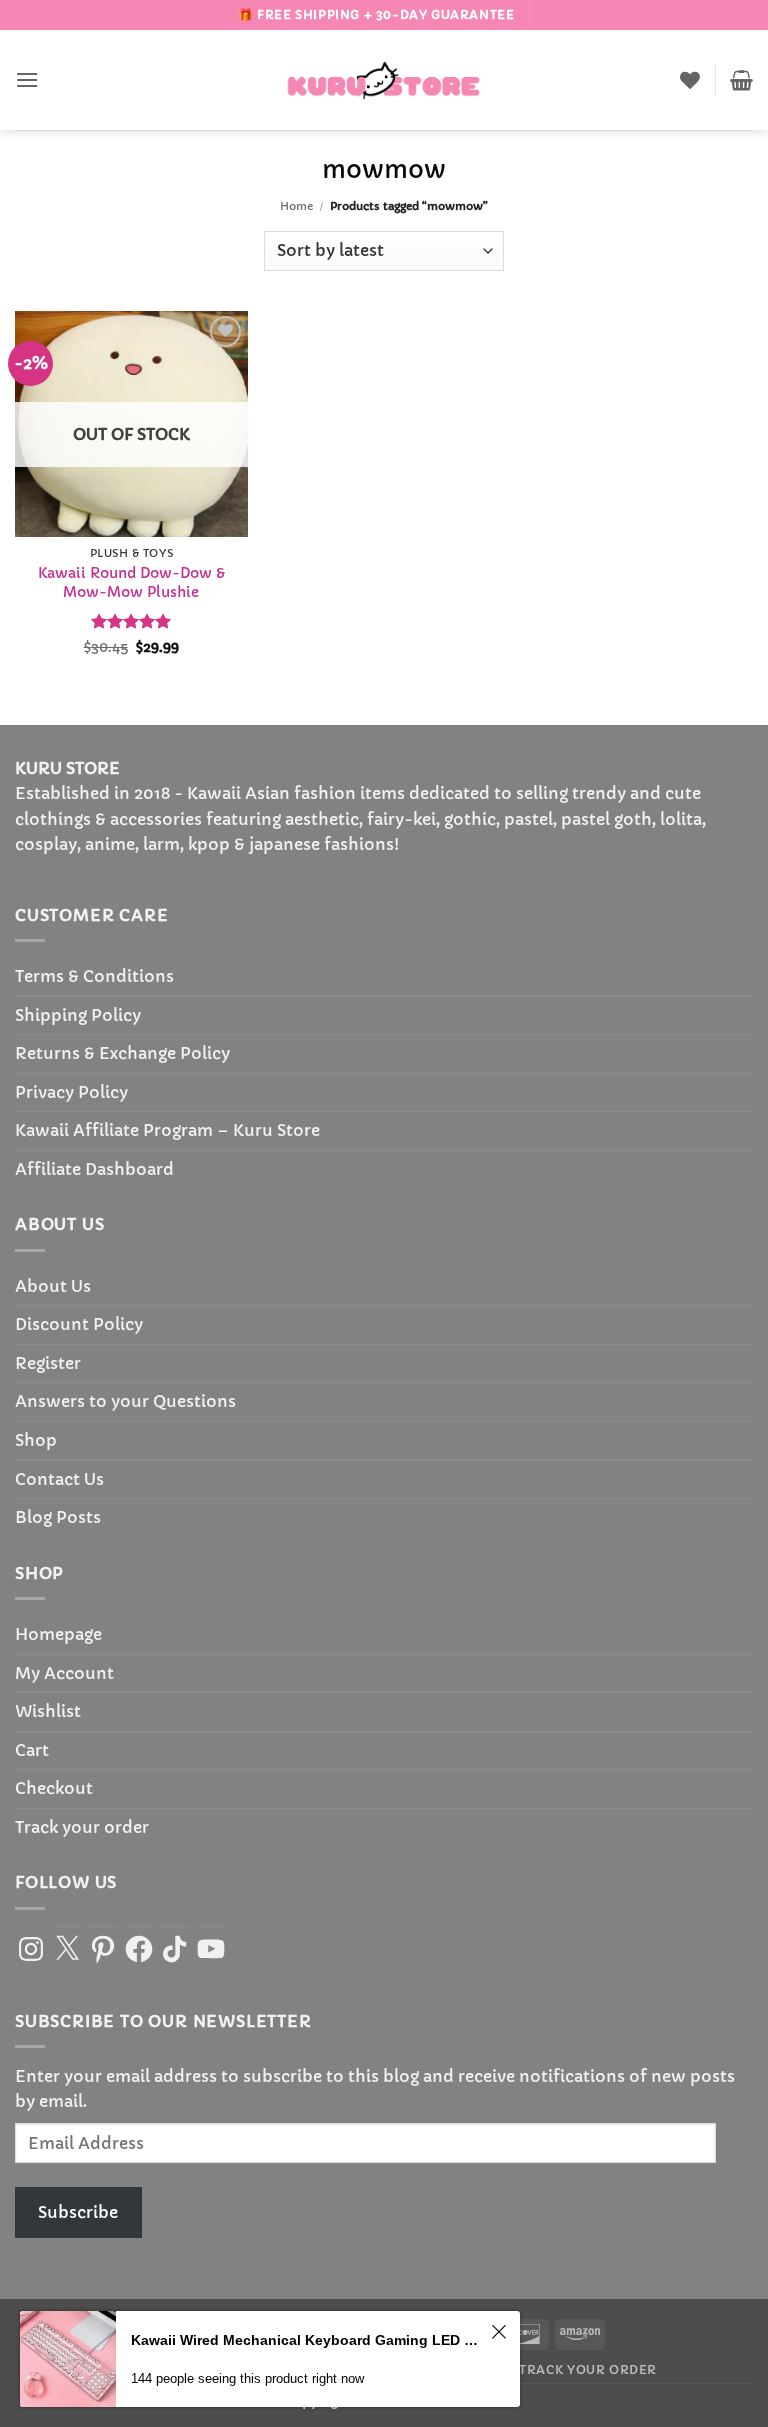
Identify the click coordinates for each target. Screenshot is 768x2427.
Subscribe (78, 2212)
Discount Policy (79, 1324)
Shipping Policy (78, 1015)
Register (48, 1363)
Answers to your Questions (125, 1401)
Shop (36, 1440)
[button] (27, 79)
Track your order (82, 1827)
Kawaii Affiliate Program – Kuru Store (167, 1130)
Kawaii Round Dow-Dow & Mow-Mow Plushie (131, 582)
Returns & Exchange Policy (122, 1053)
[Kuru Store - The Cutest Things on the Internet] (384, 80)
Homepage (58, 1634)
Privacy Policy (71, 1092)
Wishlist (48, 1711)
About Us (53, 1286)
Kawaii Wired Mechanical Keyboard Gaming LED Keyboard (308, 2340)
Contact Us (59, 1479)
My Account (64, 1673)
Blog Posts (58, 1517)
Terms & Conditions (94, 976)
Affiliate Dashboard (94, 1169)
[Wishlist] (690, 80)
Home (296, 206)
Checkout (54, 1788)
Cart (32, 1750)
